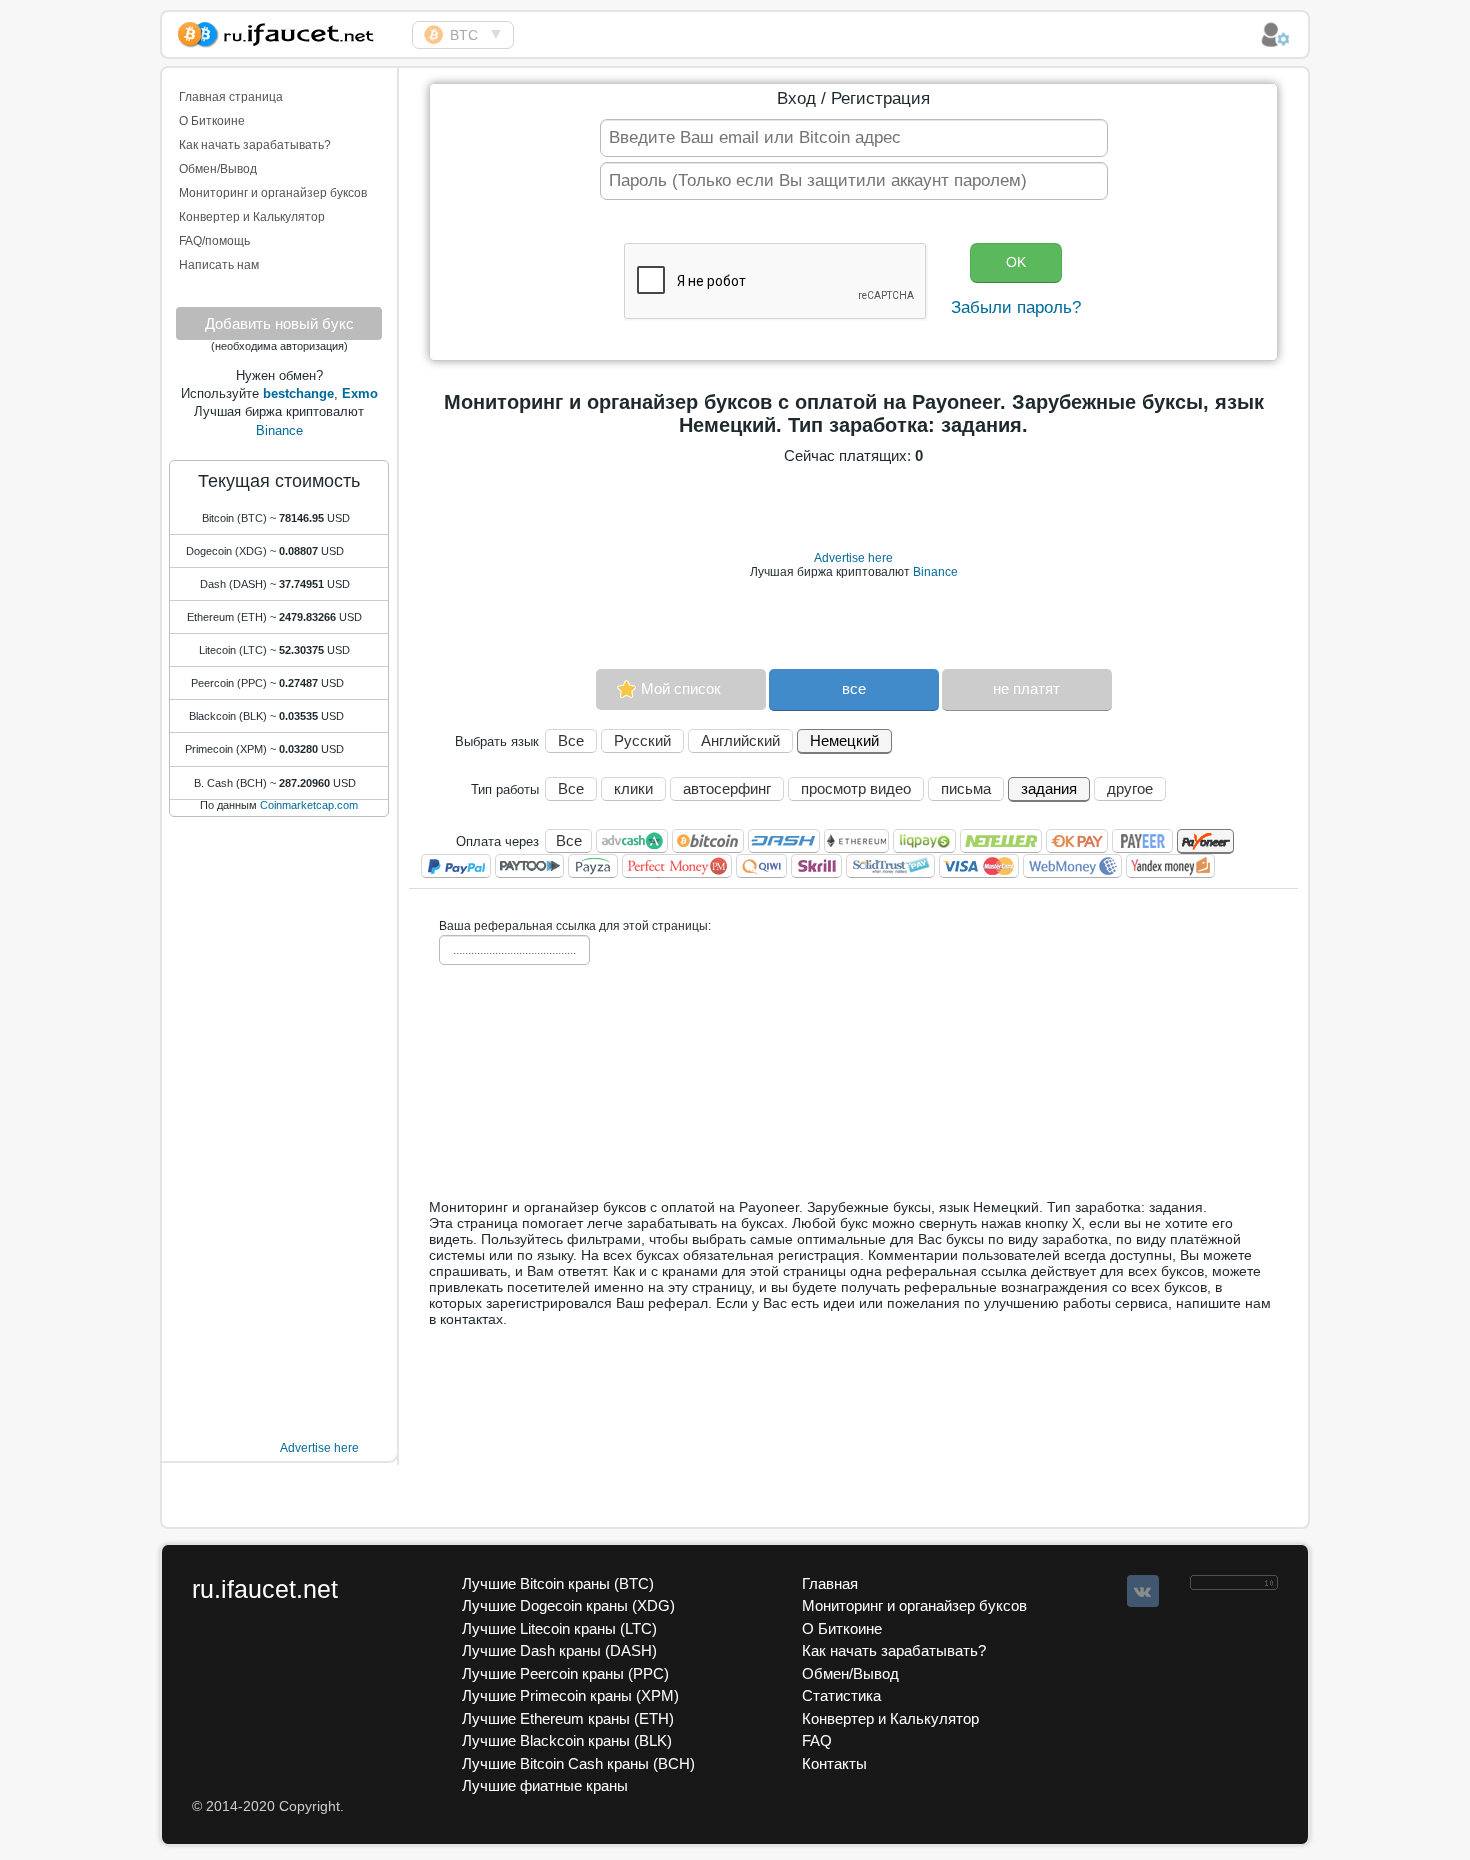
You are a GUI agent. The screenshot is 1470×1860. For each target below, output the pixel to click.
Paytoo (529, 866)
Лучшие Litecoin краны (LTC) (559, 1628)
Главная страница (231, 97)
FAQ (817, 1740)
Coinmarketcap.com (309, 805)
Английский (740, 740)
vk (1143, 1591)
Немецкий (844, 740)
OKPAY (1077, 841)
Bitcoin (708, 841)
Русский (642, 740)
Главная (830, 1583)
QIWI (761, 866)
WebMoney (1072, 866)
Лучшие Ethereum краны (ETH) (568, 1718)
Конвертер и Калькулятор (252, 217)
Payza (593, 866)
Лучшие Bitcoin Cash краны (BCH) (578, 1763)
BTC (464, 35)
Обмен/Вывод (218, 169)
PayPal (456, 866)
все (854, 688)
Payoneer (1205, 841)
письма (966, 788)
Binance (279, 430)
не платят (1026, 688)
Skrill (816, 866)
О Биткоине (212, 121)
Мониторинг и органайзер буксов (273, 193)
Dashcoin (784, 841)
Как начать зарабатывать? (255, 145)
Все (571, 740)
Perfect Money (677, 866)
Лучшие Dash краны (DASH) (559, 1650)
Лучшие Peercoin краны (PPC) (565, 1673)
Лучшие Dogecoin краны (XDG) (568, 1605)
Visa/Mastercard (979, 866)
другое (1130, 788)
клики (633, 788)
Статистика (841, 1695)
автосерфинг (727, 788)
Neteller (1001, 841)
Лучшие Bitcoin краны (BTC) (558, 1583)
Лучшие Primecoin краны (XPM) (570, 1695)
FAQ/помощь (214, 241)
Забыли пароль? (1016, 307)
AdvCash (632, 841)
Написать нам (219, 265)
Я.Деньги (1170, 866)
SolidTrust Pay (890, 866)
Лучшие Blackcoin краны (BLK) (567, 1740)
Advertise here (319, 1448)
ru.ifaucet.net (265, 1589)
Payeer (1142, 841)
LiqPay (924, 841)
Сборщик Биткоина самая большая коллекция (287, 31)
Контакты (834, 1763)
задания (1049, 788)
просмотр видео (856, 788)
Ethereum (856, 841)
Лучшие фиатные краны (545, 1785)
